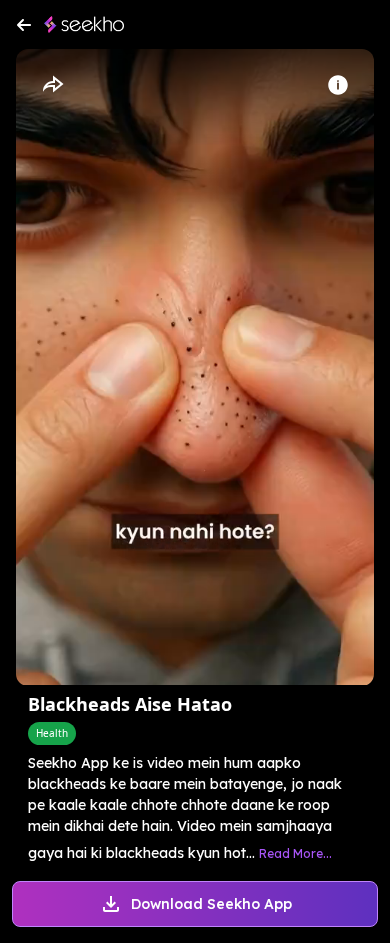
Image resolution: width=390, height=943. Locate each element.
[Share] (52, 85)
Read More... (295, 853)
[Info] (338, 85)
